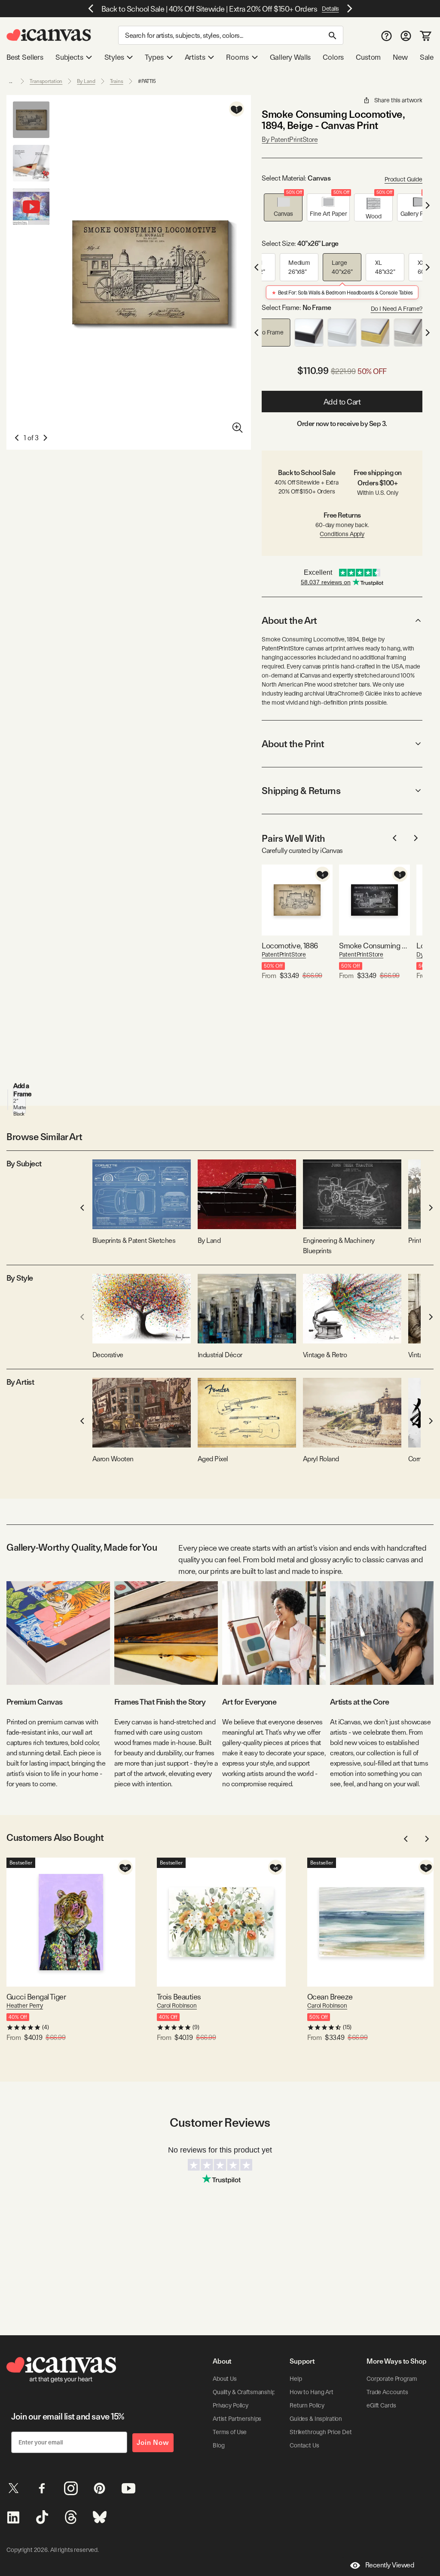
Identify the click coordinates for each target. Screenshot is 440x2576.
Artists (195, 57)
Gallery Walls (290, 57)
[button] (283, 207)
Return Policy (307, 2405)
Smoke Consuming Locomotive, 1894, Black (374, 946)
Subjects (69, 57)
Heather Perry (25, 2006)
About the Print (293, 744)
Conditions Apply (342, 534)
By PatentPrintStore (290, 140)
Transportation (46, 81)
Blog (218, 2445)
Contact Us (304, 2445)
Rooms (237, 57)
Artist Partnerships (237, 2419)
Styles (114, 57)
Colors (333, 57)
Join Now (153, 2443)
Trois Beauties (179, 1997)
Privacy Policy (231, 2405)
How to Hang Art (312, 2392)
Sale (427, 57)
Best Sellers (25, 57)
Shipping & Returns (301, 791)
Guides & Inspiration (316, 2419)
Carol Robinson (177, 2006)
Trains (117, 81)
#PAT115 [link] (147, 81)
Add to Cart (342, 402)
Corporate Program (392, 2379)
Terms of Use (230, 2432)
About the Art (289, 620)
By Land (86, 81)
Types (154, 57)
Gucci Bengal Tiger (36, 1997)
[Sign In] (406, 35)
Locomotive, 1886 (290, 946)
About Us (225, 2379)
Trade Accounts (387, 2392)
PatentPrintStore (284, 954)
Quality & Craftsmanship (244, 2392)
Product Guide (403, 179)
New (400, 57)
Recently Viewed (390, 2565)
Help (296, 2379)
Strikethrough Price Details (325, 2432)
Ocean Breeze (330, 1997)
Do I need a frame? (397, 309)
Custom (368, 57)
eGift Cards (381, 2405)
